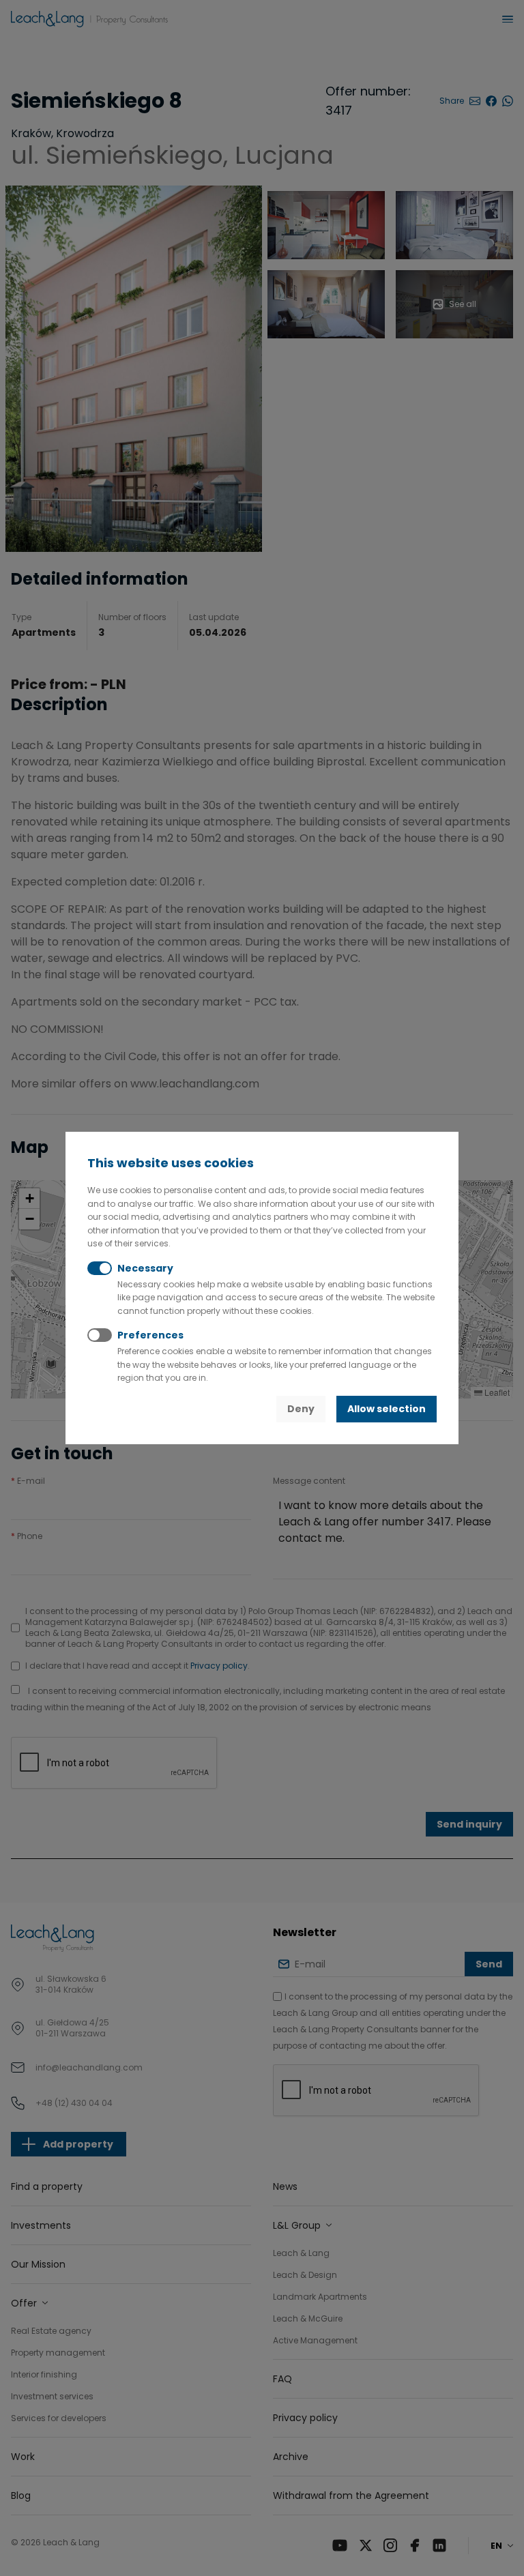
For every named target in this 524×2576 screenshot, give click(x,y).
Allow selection (387, 1409)
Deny (301, 1409)
